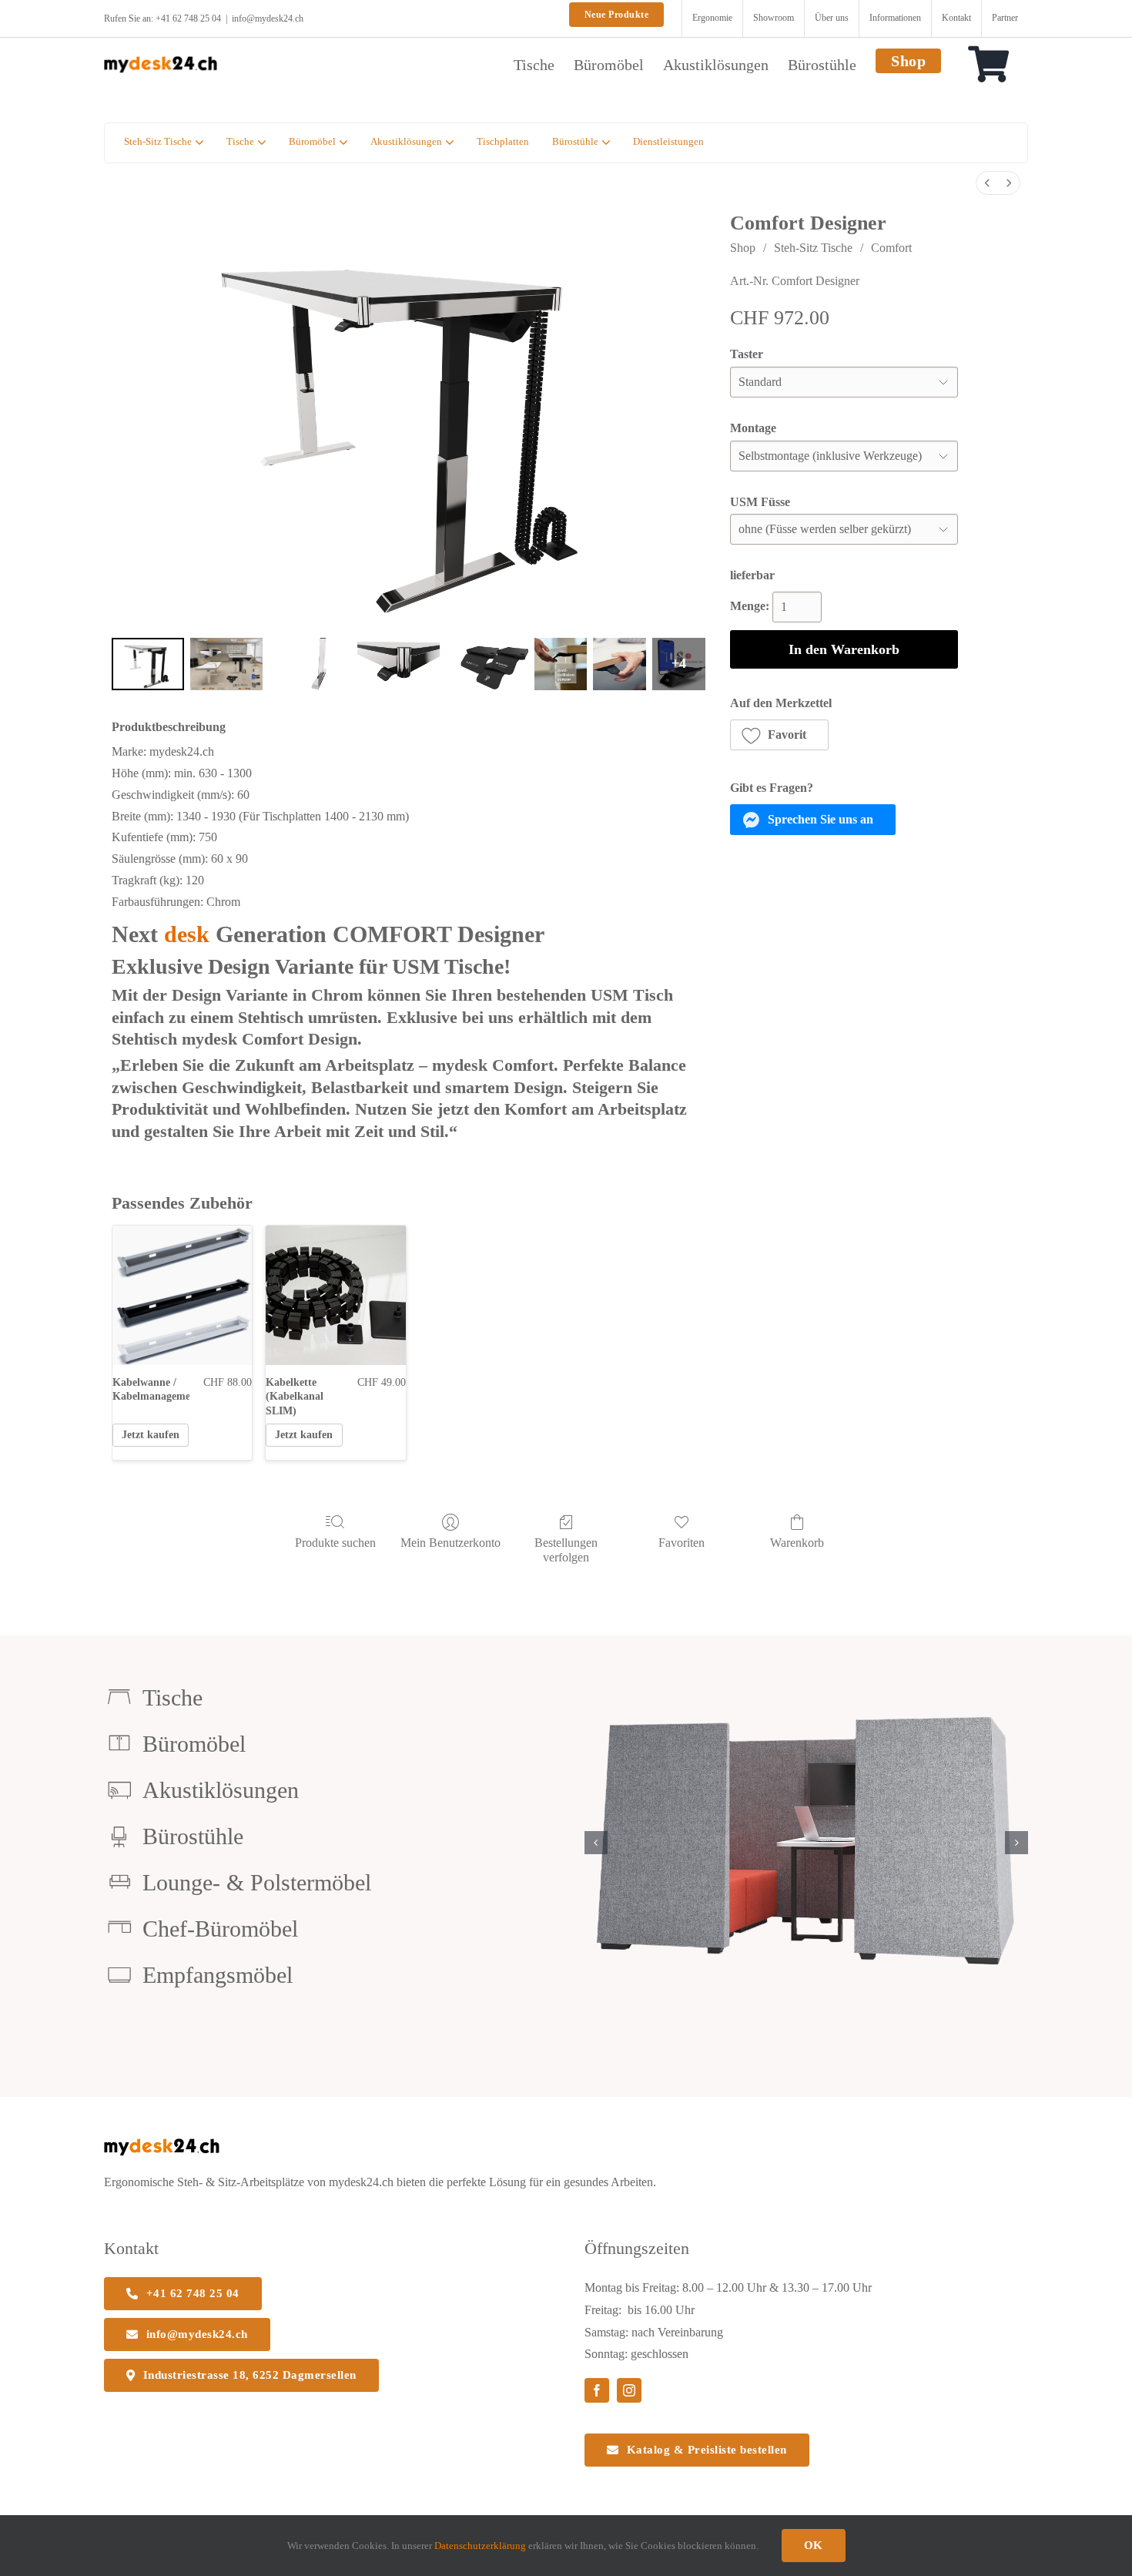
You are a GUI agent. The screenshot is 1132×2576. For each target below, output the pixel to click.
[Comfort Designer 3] (399, 664)
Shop (743, 248)
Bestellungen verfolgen (566, 1550)
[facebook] (597, 2390)
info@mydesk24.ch (268, 18)
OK (814, 2545)
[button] (780, 735)
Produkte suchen (335, 1543)
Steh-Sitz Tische (813, 248)
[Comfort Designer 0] (148, 664)
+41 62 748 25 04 (188, 18)
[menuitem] (987, 183)
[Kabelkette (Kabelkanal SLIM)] (335, 1295)
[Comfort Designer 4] (487, 664)
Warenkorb (797, 1543)
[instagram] (629, 2390)
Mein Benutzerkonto (450, 1543)
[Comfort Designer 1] (226, 664)
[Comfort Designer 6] (620, 664)
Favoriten (682, 1543)
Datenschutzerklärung (480, 2546)
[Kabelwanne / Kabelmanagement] (182, 1295)
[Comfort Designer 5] (561, 664)
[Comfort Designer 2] (310, 664)
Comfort (891, 248)
